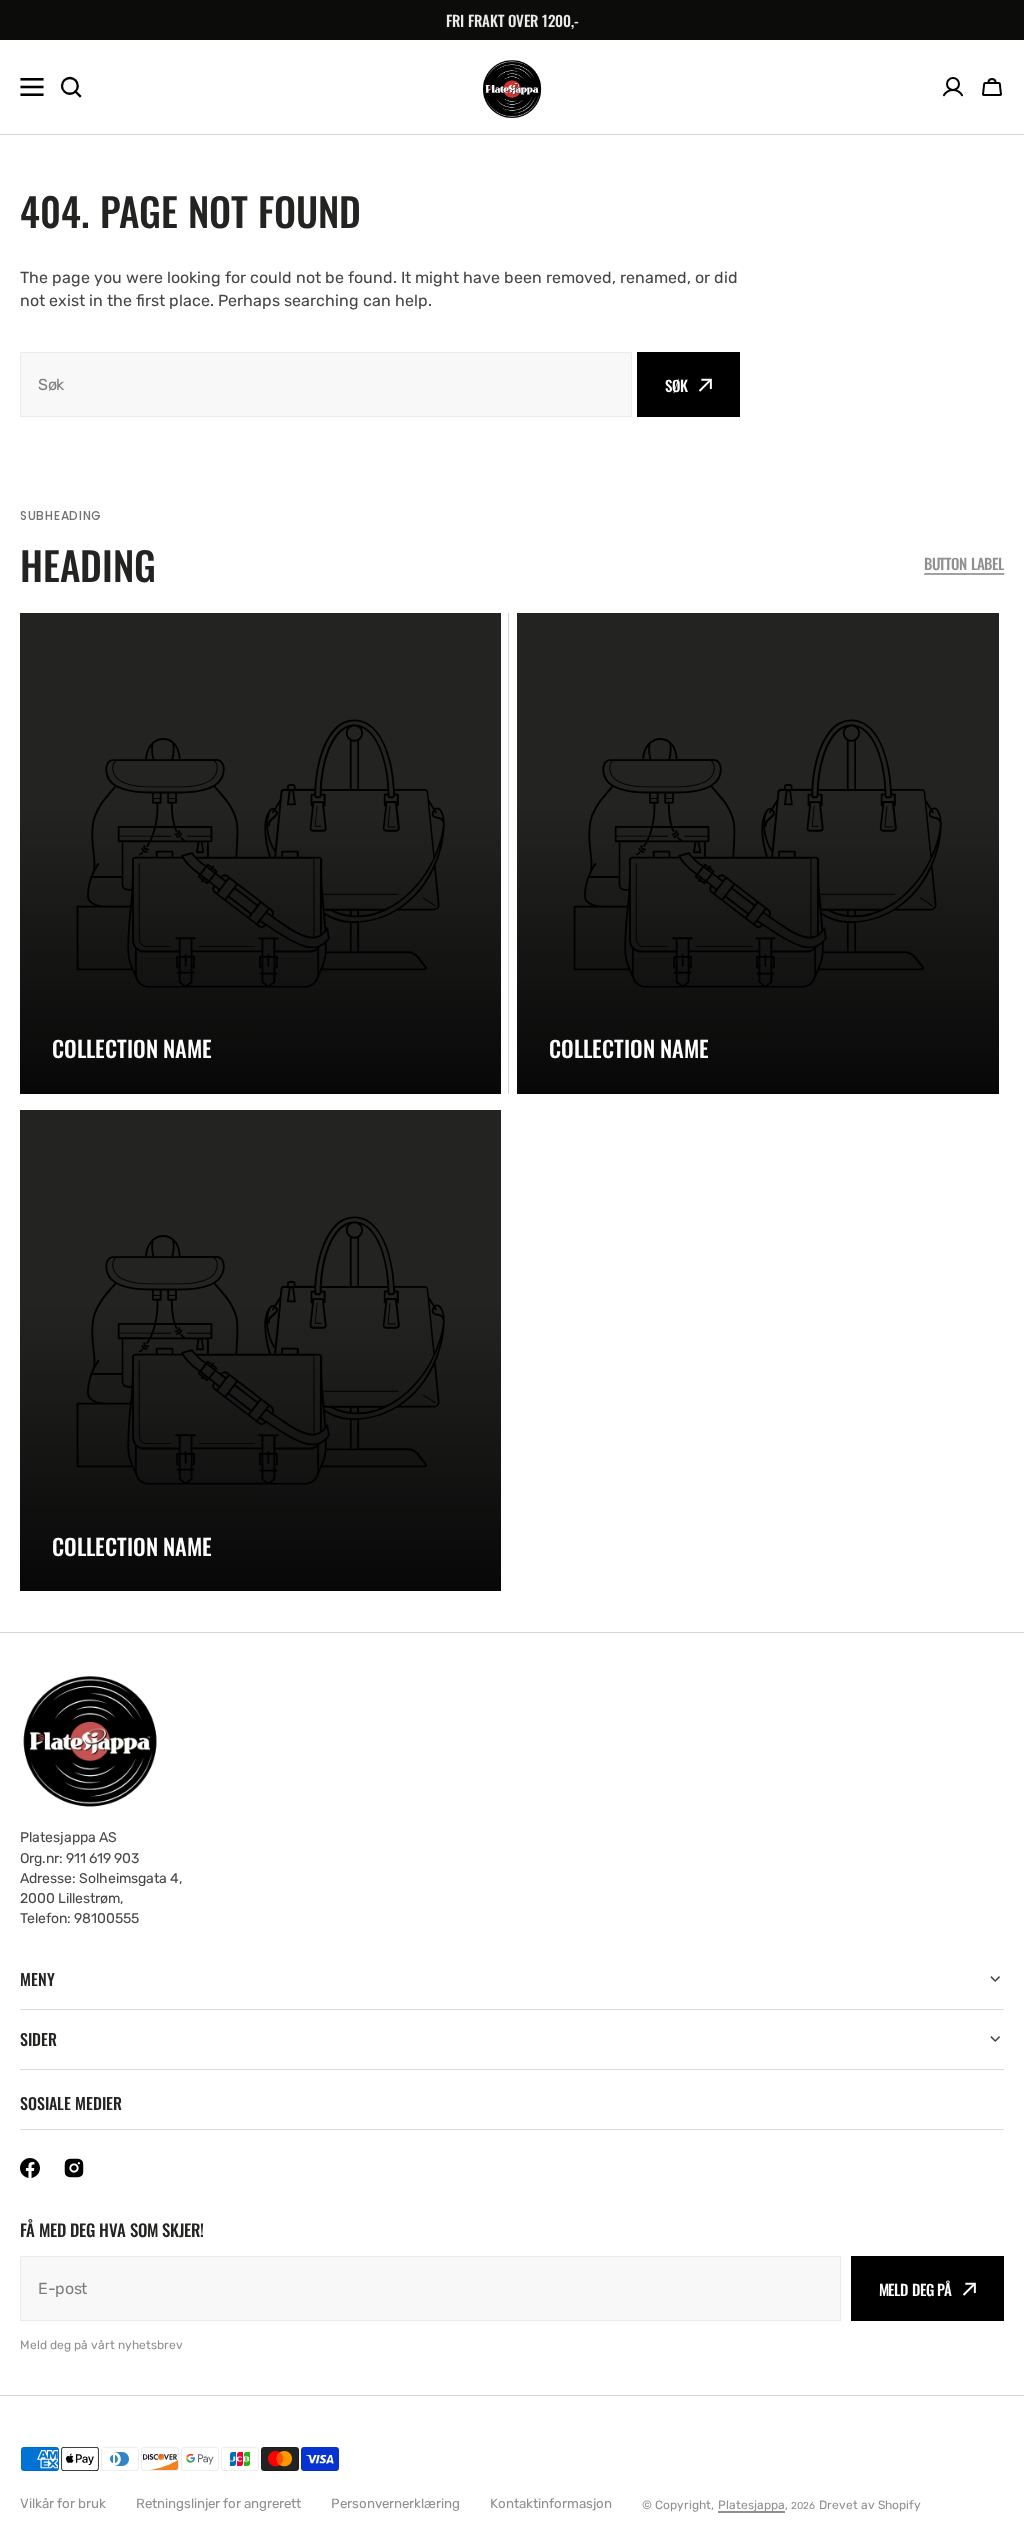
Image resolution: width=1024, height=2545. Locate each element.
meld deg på (915, 2289)
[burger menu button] (32, 87)
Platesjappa (751, 2505)
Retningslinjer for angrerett (218, 2503)
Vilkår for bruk (63, 2503)
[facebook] (30, 2168)
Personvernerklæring (395, 2503)
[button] (992, 87)
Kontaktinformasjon (551, 2503)
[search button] (71, 87)
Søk (676, 385)
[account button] (953, 87)
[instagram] (74, 2168)
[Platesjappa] (512, 87)
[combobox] (326, 384)
